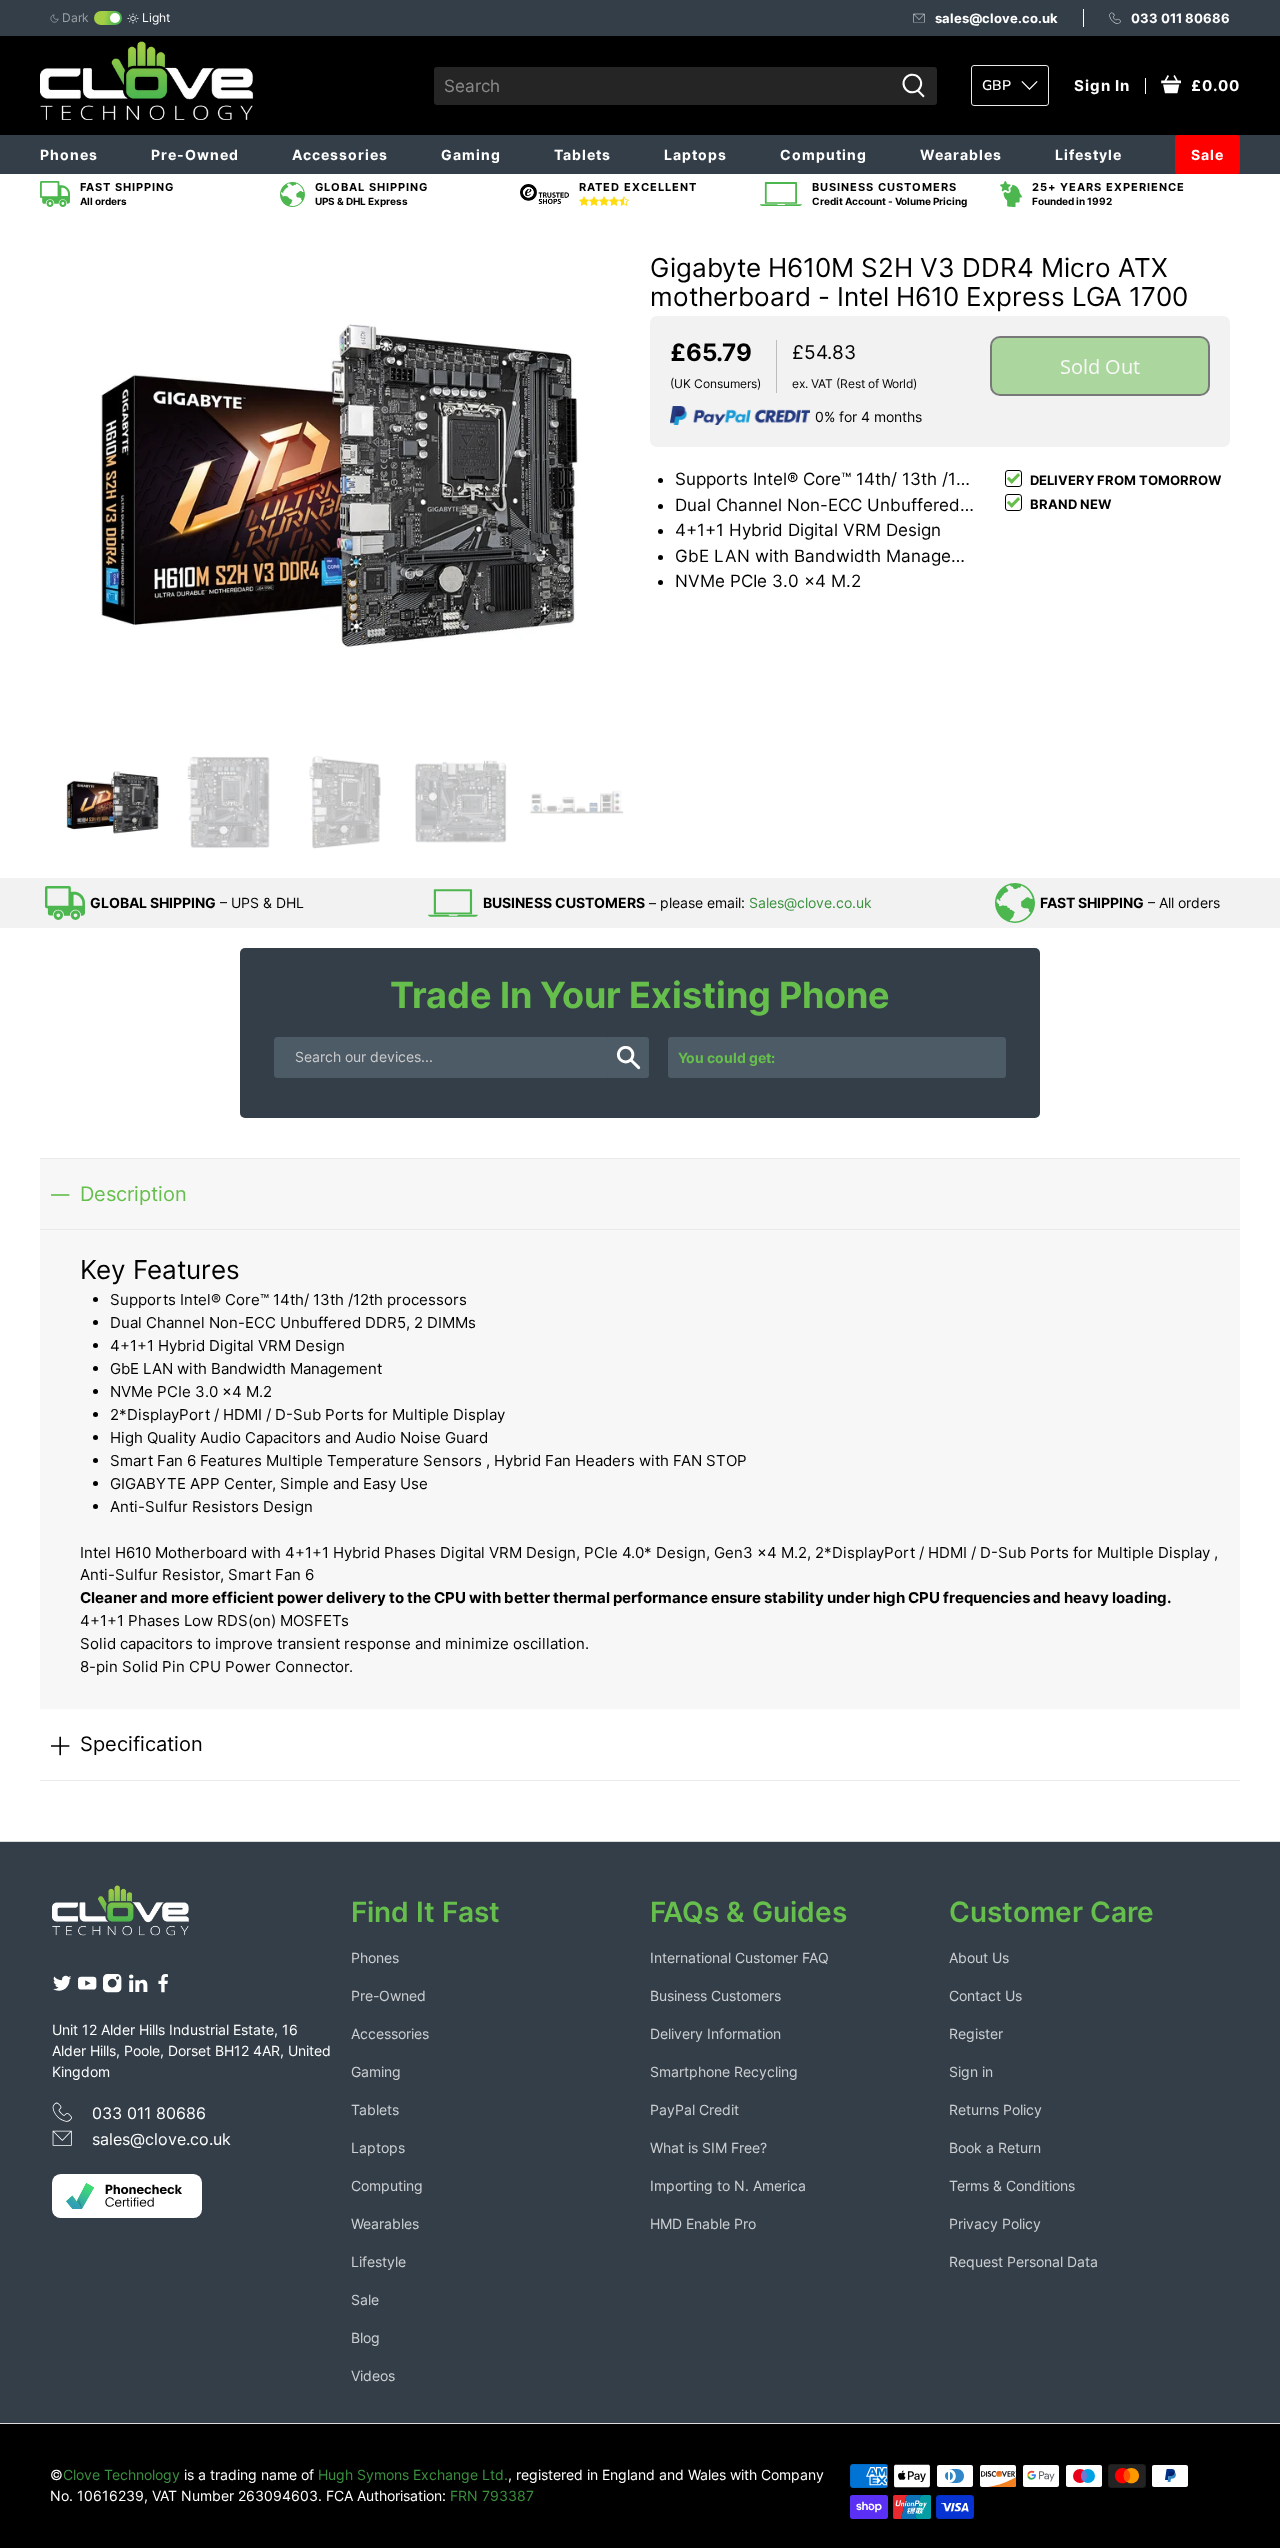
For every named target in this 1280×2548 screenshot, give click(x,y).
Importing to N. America (728, 2185)
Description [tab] (133, 1193)
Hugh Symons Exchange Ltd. (413, 2474)
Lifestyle (1088, 154)
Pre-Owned (195, 154)
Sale (1207, 154)
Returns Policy (995, 2109)
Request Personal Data (1023, 2261)
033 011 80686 (1180, 18)
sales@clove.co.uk (996, 18)
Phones (69, 154)
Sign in (971, 2071)
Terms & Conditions (1012, 2185)
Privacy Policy (995, 2223)
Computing (823, 154)
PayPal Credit (694, 2109)
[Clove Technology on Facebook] (163, 1988)
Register (976, 2033)
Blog (365, 2337)
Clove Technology (121, 2474)
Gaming (471, 154)
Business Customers (715, 1995)
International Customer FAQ (739, 1957)
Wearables (961, 154)
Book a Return (995, 2147)
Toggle (108, 18)
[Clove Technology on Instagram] (112, 1988)
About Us (979, 1957)
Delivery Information (715, 2033)
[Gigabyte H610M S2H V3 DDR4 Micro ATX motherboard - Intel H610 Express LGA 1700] (340, 484)
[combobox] (663, 86)
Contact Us (985, 1995)
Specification (141, 1743)
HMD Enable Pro (703, 2223)
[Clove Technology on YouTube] (87, 1988)
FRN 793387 (492, 2495)
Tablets (582, 154)
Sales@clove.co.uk (810, 902)
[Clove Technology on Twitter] (62, 1988)
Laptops (695, 154)
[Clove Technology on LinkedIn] (138, 1988)
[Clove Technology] (136, 1918)
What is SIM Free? (708, 2147)
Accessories (340, 154)
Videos (373, 2375)
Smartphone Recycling (724, 2071)
